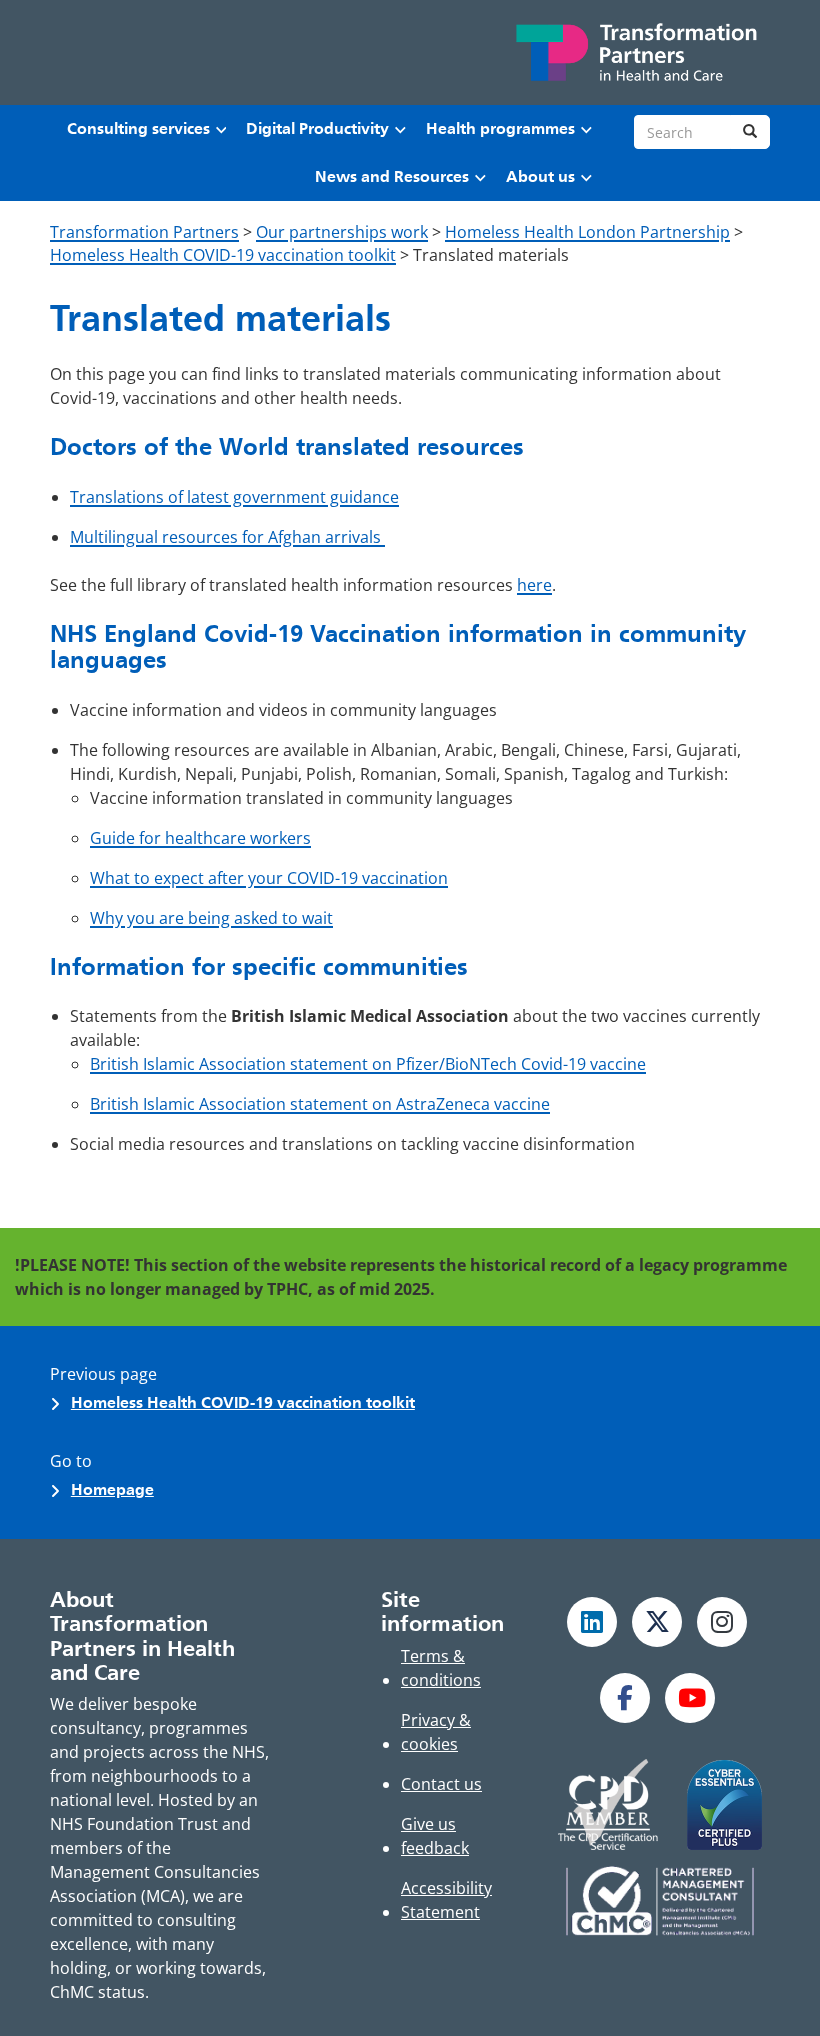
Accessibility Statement (446, 1900)
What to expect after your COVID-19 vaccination (269, 878)
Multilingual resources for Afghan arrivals (227, 537)
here (534, 585)
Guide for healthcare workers (200, 838)
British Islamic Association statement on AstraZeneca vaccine (320, 1104)
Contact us (441, 1784)
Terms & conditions (441, 1668)
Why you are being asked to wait (211, 918)
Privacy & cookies (436, 1732)
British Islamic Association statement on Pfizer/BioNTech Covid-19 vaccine (368, 1064)
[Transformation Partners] (635, 52)
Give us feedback (435, 1836)
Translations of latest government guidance (234, 497)
